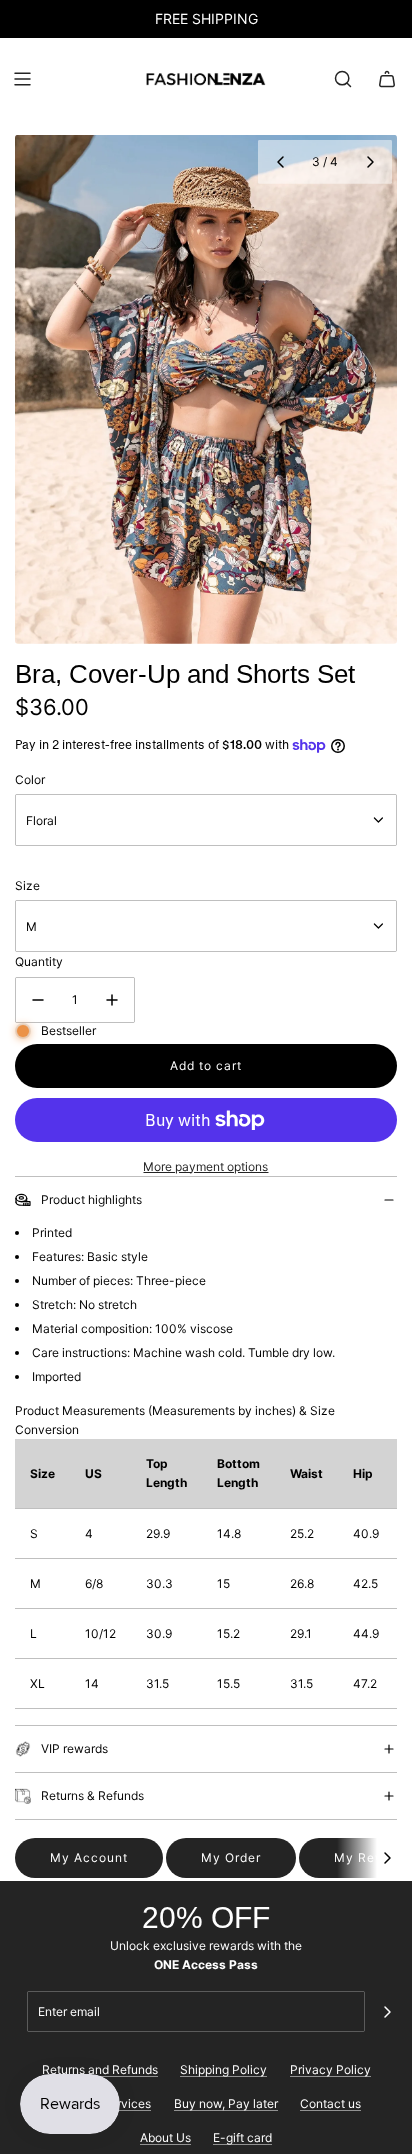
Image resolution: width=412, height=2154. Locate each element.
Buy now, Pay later (226, 2103)
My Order (231, 1857)
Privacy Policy (330, 2069)
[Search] (343, 79)
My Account (89, 1857)
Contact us (330, 2103)
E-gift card (242, 2137)
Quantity (39, 961)
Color (30, 779)
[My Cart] (387, 79)
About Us (165, 2137)
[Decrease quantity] (38, 1000)
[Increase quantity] (112, 1000)
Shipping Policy (223, 2069)
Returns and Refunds (100, 2069)
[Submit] (387, 2012)
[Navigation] (22, 79)
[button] (280, 162)
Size (27, 885)
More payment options (205, 1166)
